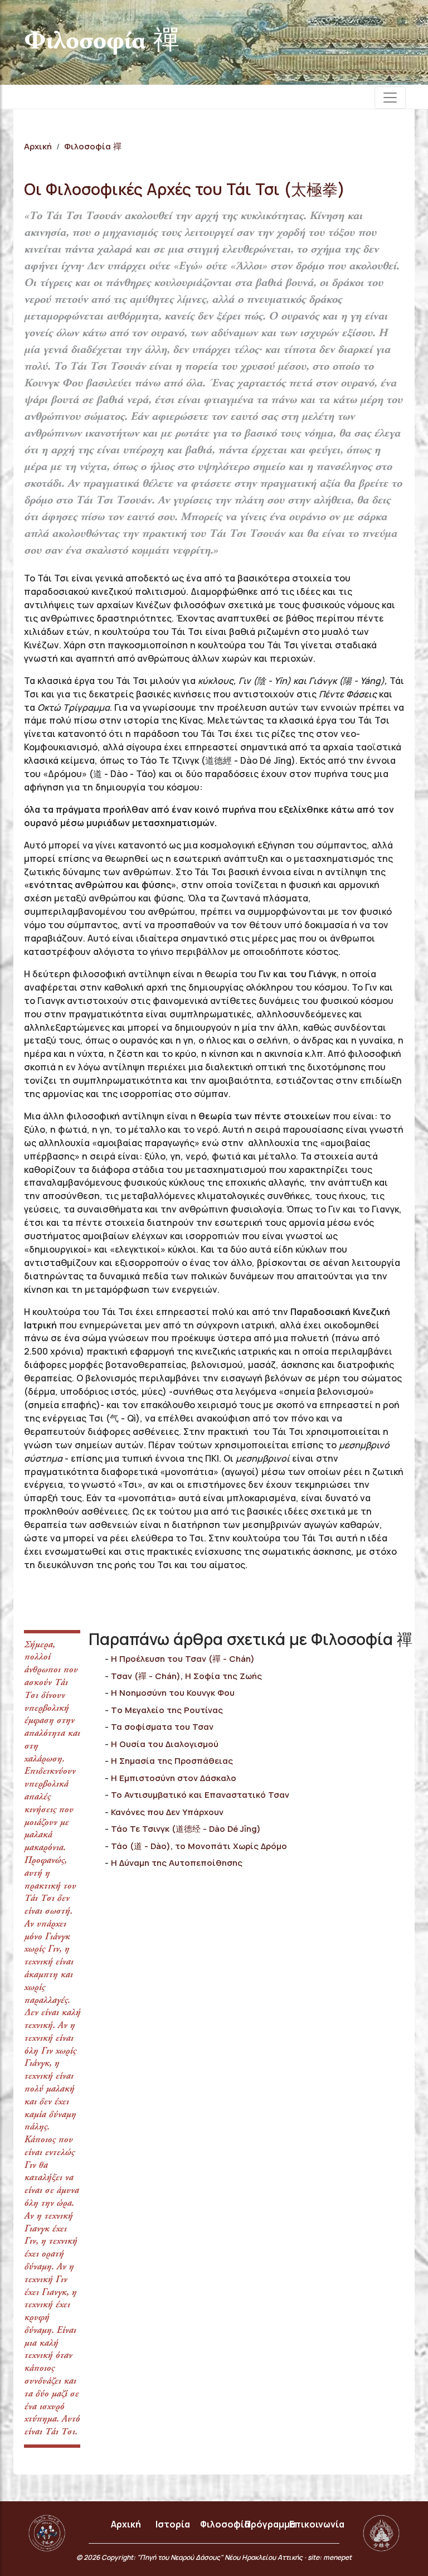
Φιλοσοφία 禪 (93, 146)
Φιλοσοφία (225, 2524)
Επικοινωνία (317, 2524)
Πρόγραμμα (270, 2524)
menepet (337, 2557)
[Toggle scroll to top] (408, 2556)
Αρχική (38, 146)
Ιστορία (173, 2524)
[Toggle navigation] (390, 98)
